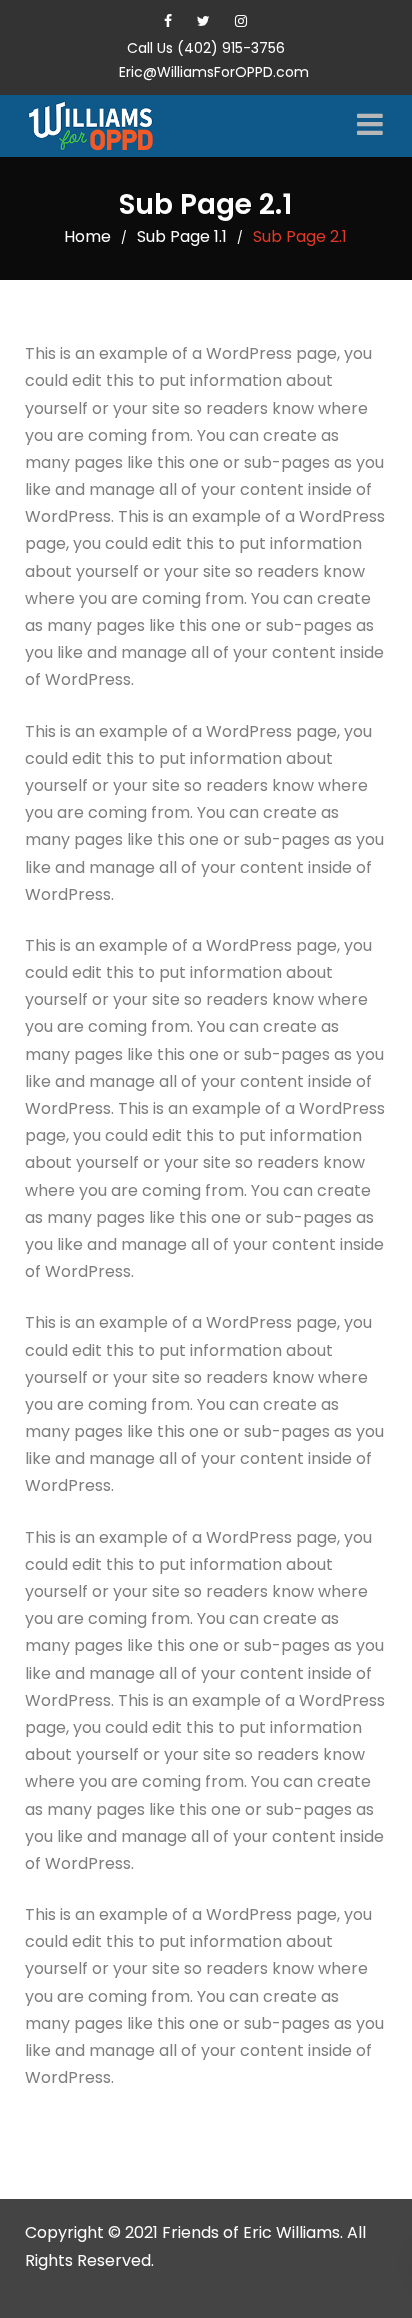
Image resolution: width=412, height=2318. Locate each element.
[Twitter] (203, 21)
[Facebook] (168, 21)
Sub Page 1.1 (182, 236)
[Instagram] (241, 21)
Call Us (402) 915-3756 (206, 48)
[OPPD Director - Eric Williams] (100, 126)
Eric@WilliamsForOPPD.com (214, 72)
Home (87, 236)
